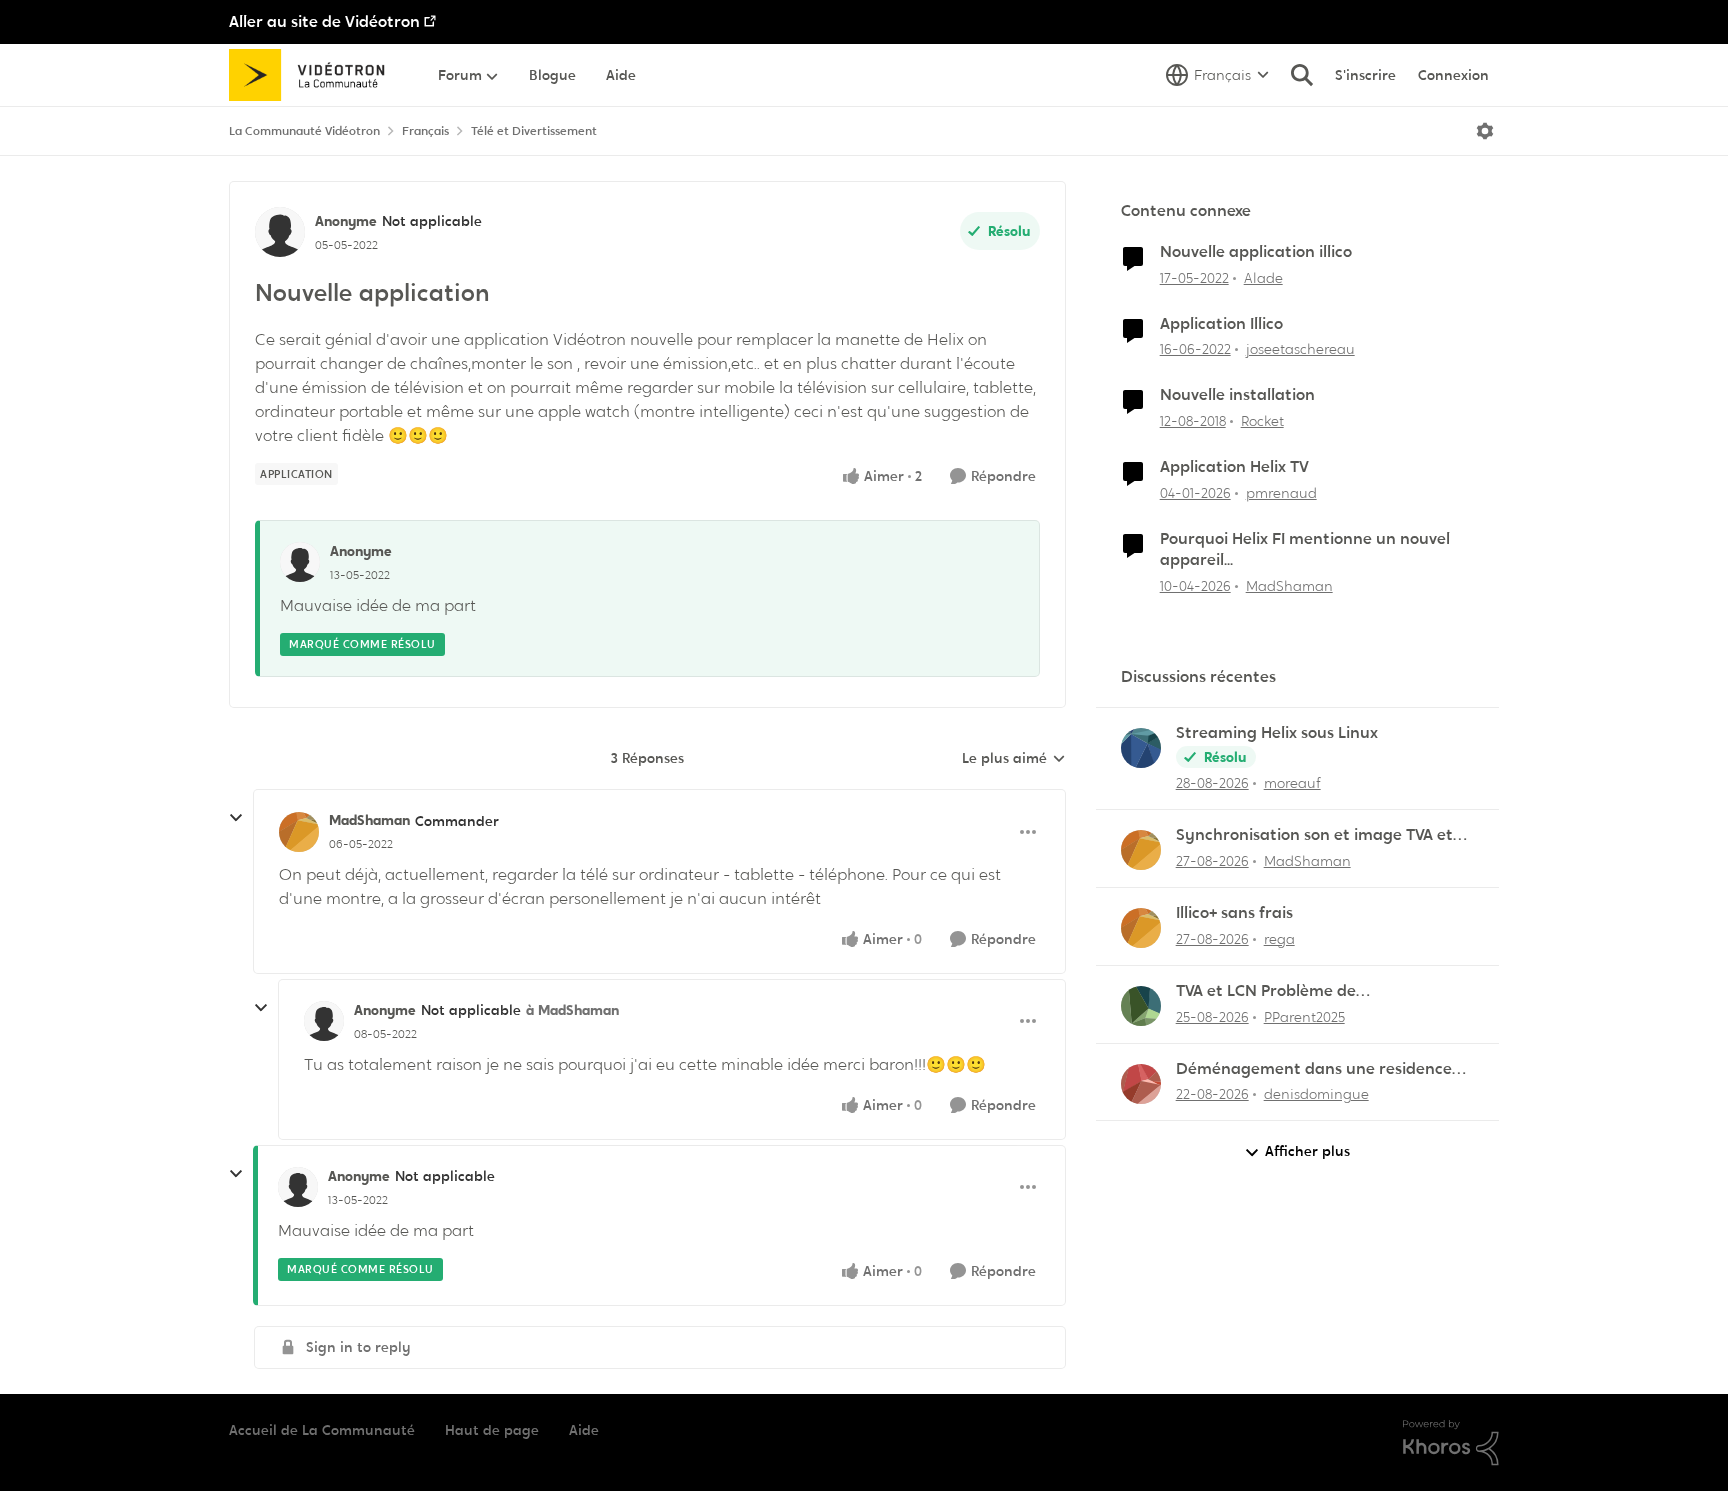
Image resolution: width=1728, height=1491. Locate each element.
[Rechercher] (1302, 75)
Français (425, 131)
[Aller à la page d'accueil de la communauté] (313, 75)
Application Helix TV (1234, 467)
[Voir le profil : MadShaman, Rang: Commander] (299, 832)
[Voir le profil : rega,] (1141, 928)
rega (1279, 939)
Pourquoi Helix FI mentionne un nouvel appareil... (1305, 549)
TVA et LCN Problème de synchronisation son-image (1279, 991)
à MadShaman (572, 1010)
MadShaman (369, 820)
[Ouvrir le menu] (1485, 131)
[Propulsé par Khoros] (1451, 1443)
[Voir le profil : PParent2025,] (1141, 1006)
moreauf (1292, 783)
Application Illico (1221, 324)
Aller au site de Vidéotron (324, 21)
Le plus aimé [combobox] (1014, 759)
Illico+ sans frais (1234, 913)
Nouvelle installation (1237, 395)
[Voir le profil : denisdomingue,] (1141, 1084)
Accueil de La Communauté (322, 1430)
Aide (584, 1430)
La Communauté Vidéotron (304, 131)
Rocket (1262, 421)
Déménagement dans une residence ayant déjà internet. (1314, 1069)
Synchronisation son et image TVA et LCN (1314, 835)
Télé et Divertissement (534, 131)
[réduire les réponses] (236, 818)
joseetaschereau (1300, 349)
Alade (1263, 278)
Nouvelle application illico (1256, 252)
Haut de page (492, 1430)
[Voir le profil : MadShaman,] (1141, 850)
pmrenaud (1281, 493)
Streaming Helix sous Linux (1277, 733)
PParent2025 (1304, 1017)
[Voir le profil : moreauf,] (1141, 748)
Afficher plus (1307, 1151)
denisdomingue (1316, 1094)
